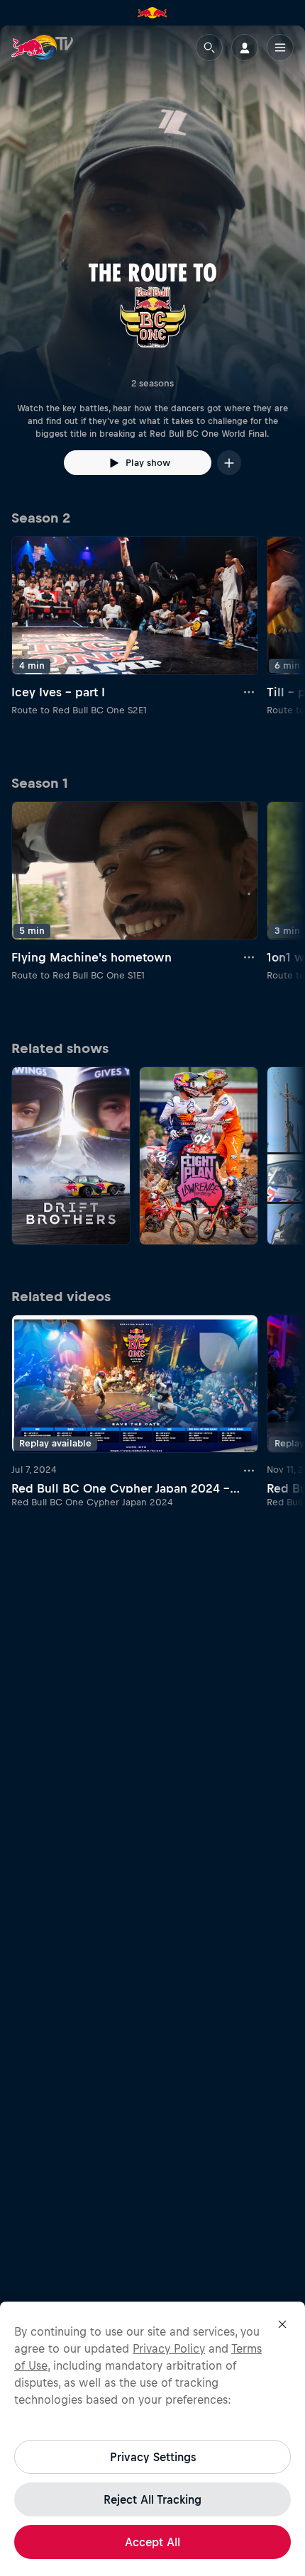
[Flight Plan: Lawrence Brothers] (199, 1156)
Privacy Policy (169, 2348)
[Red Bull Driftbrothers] (71, 1156)
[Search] (209, 48)
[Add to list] (229, 463)
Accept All (152, 2542)
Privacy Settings (153, 2457)
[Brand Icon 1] (152, 13)
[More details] (250, 692)
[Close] (282, 2324)
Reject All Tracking (152, 2499)
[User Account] (245, 48)
